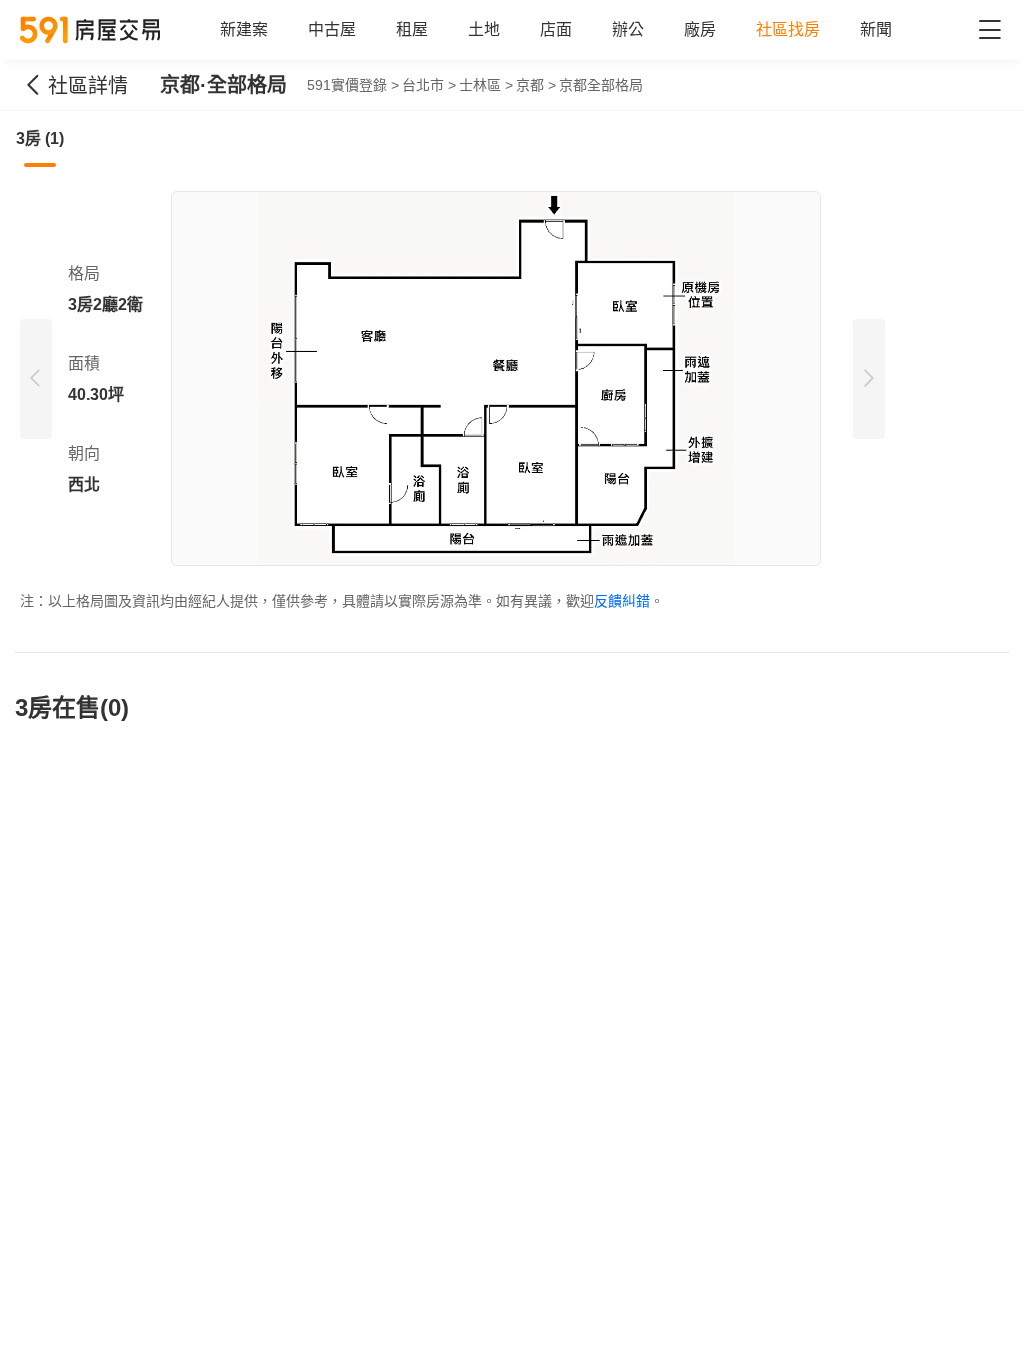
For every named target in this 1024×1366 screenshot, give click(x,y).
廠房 (700, 29)
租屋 (412, 29)
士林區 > (486, 85)
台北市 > (429, 85)
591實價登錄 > (353, 85)
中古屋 (332, 29)
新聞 (876, 29)
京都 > (536, 85)
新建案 (244, 29)
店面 (556, 29)
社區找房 (788, 29)
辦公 (628, 29)
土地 (484, 29)
